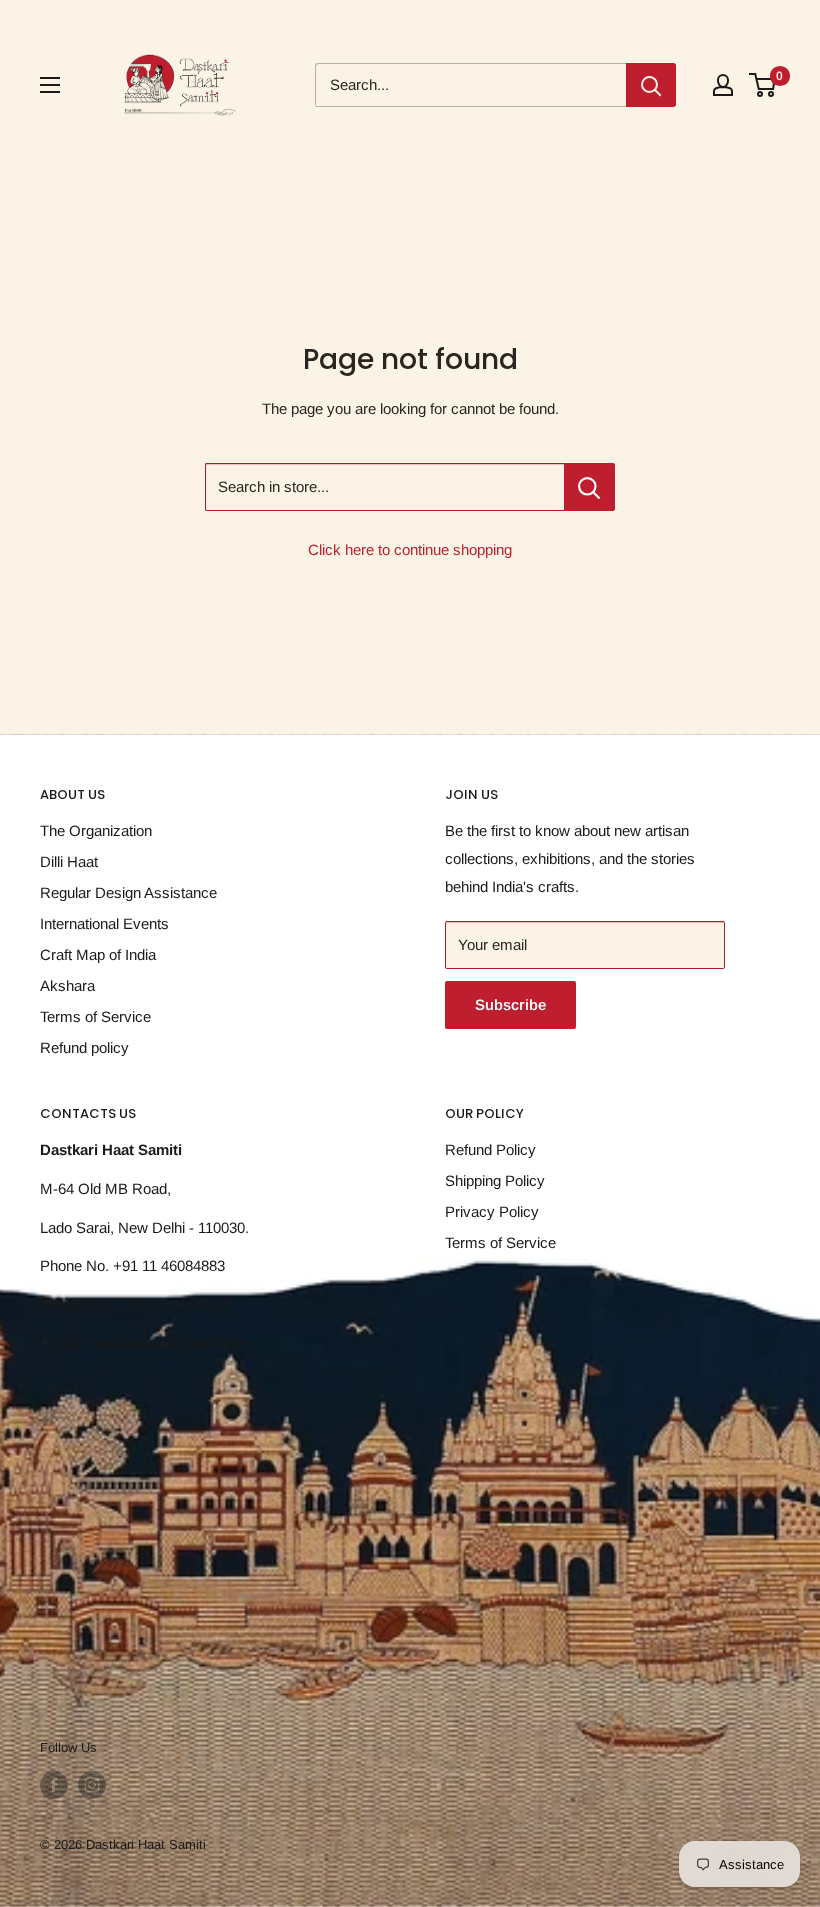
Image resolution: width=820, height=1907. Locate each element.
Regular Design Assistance (128, 892)
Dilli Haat (69, 861)
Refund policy (84, 1047)
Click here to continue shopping (410, 549)
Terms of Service (95, 1016)
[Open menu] (50, 85)
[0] (763, 85)
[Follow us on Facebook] (54, 1785)
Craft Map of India (98, 954)
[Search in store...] (589, 487)
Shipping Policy (495, 1180)
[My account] (723, 85)
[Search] (651, 85)
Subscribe (510, 1004)
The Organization (96, 830)
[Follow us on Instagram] (92, 1785)
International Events (104, 923)
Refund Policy (490, 1149)
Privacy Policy (492, 1211)
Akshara (67, 985)
